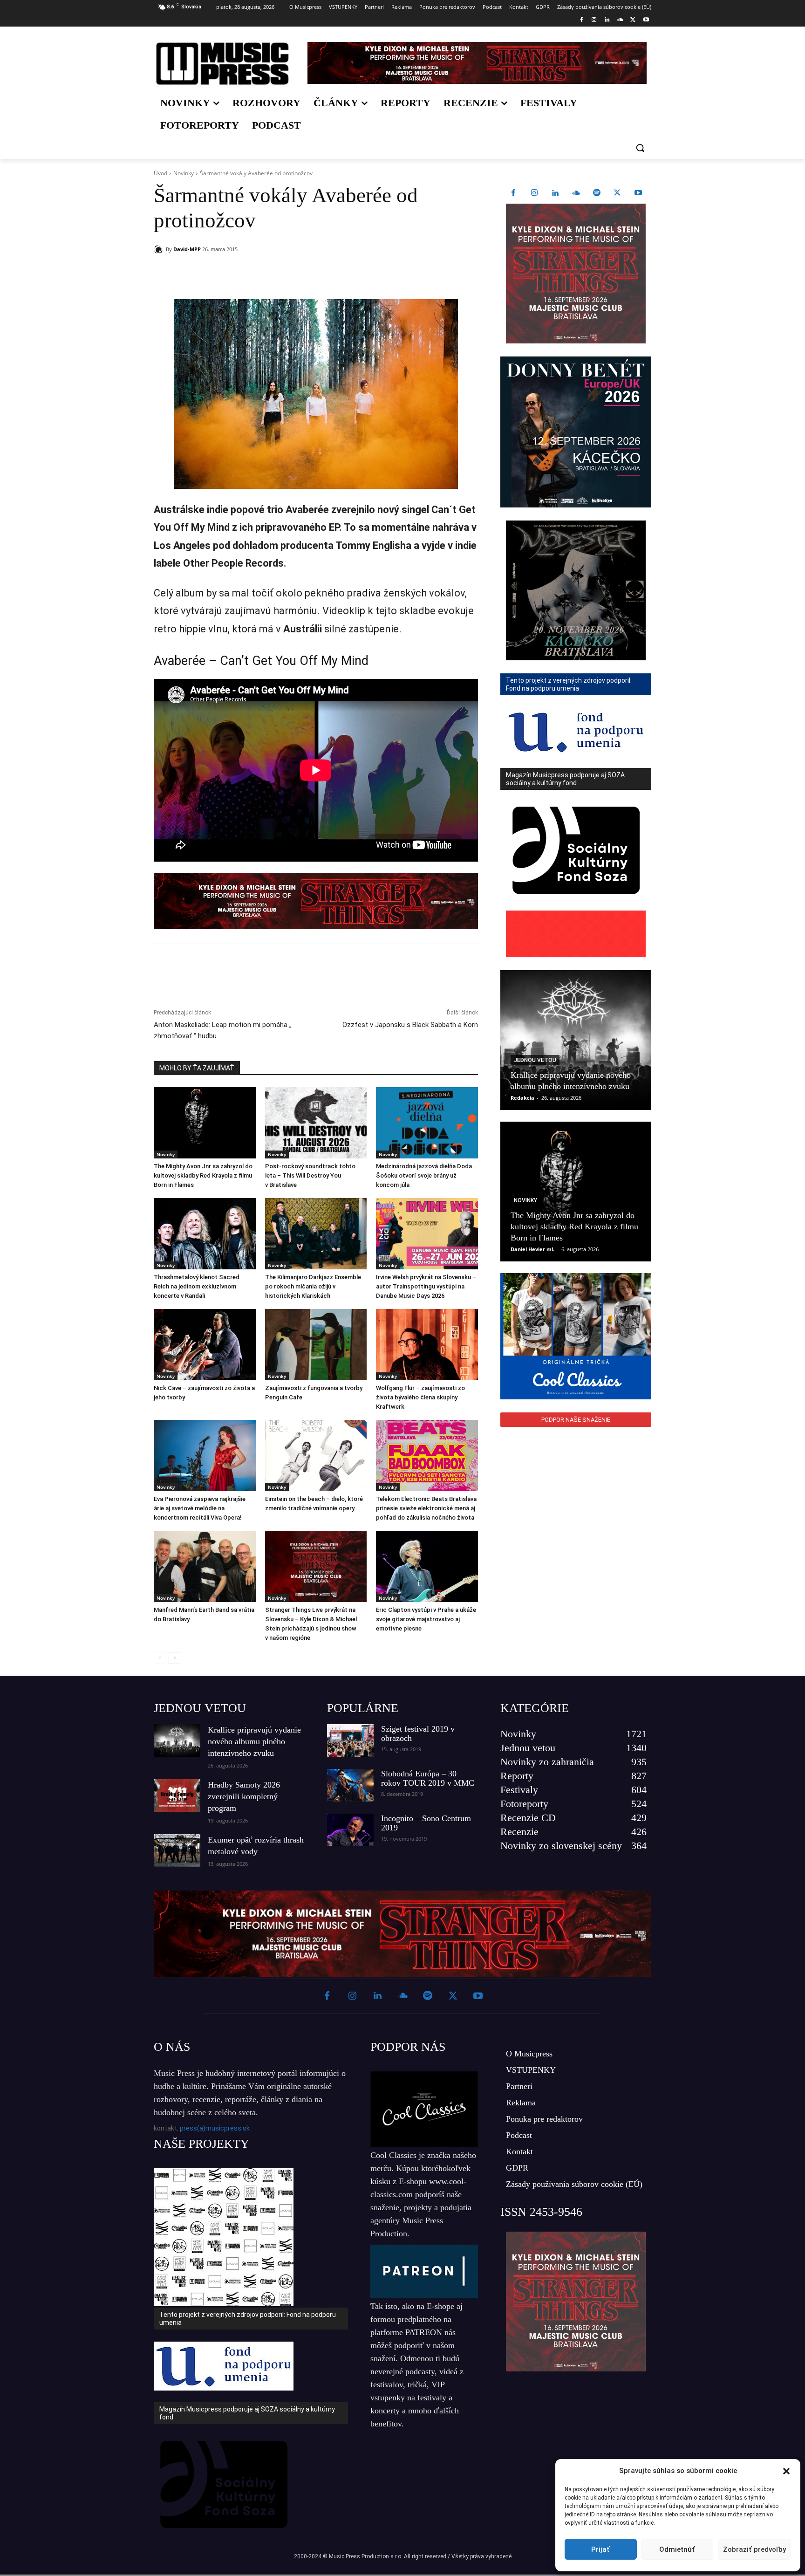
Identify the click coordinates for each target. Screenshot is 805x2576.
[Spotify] (597, 193)
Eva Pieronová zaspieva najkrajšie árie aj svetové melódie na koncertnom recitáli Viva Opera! (200, 1508)
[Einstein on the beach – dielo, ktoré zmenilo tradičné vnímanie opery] (316, 1456)
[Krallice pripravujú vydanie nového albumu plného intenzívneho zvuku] (576, 1040)
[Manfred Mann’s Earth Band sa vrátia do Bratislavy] (205, 1566)
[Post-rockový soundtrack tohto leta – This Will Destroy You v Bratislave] (316, 1123)
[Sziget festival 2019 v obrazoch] (350, 1740)
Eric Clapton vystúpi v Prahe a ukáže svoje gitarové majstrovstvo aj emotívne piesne (426, 1619)
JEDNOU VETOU (200, 1708)
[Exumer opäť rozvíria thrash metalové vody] (177, 1850)
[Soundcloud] (620, 20)
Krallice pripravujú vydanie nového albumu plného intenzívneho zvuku (254, 1741)
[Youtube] (646, 20)
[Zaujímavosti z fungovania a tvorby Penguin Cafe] (316, 1345)
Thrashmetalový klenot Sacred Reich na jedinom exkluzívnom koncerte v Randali (197, 1286)
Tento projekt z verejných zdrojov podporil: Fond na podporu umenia (248, 2319)
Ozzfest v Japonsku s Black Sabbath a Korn (410, 1025)
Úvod (160, 173)
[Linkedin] (607, 20)
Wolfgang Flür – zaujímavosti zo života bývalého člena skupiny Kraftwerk (420, 1397)
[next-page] (174, 1658)
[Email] (288, 273)
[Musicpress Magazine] (222, 64)
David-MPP (187, 249)
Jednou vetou (535, 1060)
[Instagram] (594, 20)
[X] (633, 20)
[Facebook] (581, 20)
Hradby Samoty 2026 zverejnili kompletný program (244, 1796)
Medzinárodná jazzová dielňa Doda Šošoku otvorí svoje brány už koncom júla (424, 1175)
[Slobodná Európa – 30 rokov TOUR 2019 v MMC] (350, 1785)
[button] (786, 2471)
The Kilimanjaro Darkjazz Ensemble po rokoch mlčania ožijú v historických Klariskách (313, 1286)
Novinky (184, 173)
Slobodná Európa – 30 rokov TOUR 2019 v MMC (428, 1778)
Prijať (600, 2549)
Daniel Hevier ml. (532, 1249)
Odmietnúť (677, 2549)
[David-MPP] (160, 249)
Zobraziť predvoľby (754, 2549)
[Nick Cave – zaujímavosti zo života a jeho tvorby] (205, 1345)
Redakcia (522, 1098)
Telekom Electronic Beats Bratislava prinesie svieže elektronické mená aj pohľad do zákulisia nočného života (426, 1508)
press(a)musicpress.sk (215, 2128)
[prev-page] (160, 1658)
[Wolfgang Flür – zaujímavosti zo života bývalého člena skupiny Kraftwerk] (427, 1345)
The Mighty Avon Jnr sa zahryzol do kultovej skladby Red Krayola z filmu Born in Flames (203, 1175)
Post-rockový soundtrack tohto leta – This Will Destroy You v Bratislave (310, 1175)
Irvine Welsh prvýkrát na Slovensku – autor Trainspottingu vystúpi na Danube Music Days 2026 (426, 1286)
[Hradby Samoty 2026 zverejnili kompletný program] (177, 1795)
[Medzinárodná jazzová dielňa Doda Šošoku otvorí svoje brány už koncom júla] (427, 1123)
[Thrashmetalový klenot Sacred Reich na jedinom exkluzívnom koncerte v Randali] (205, 1234)
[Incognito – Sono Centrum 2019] (350, 1830)
